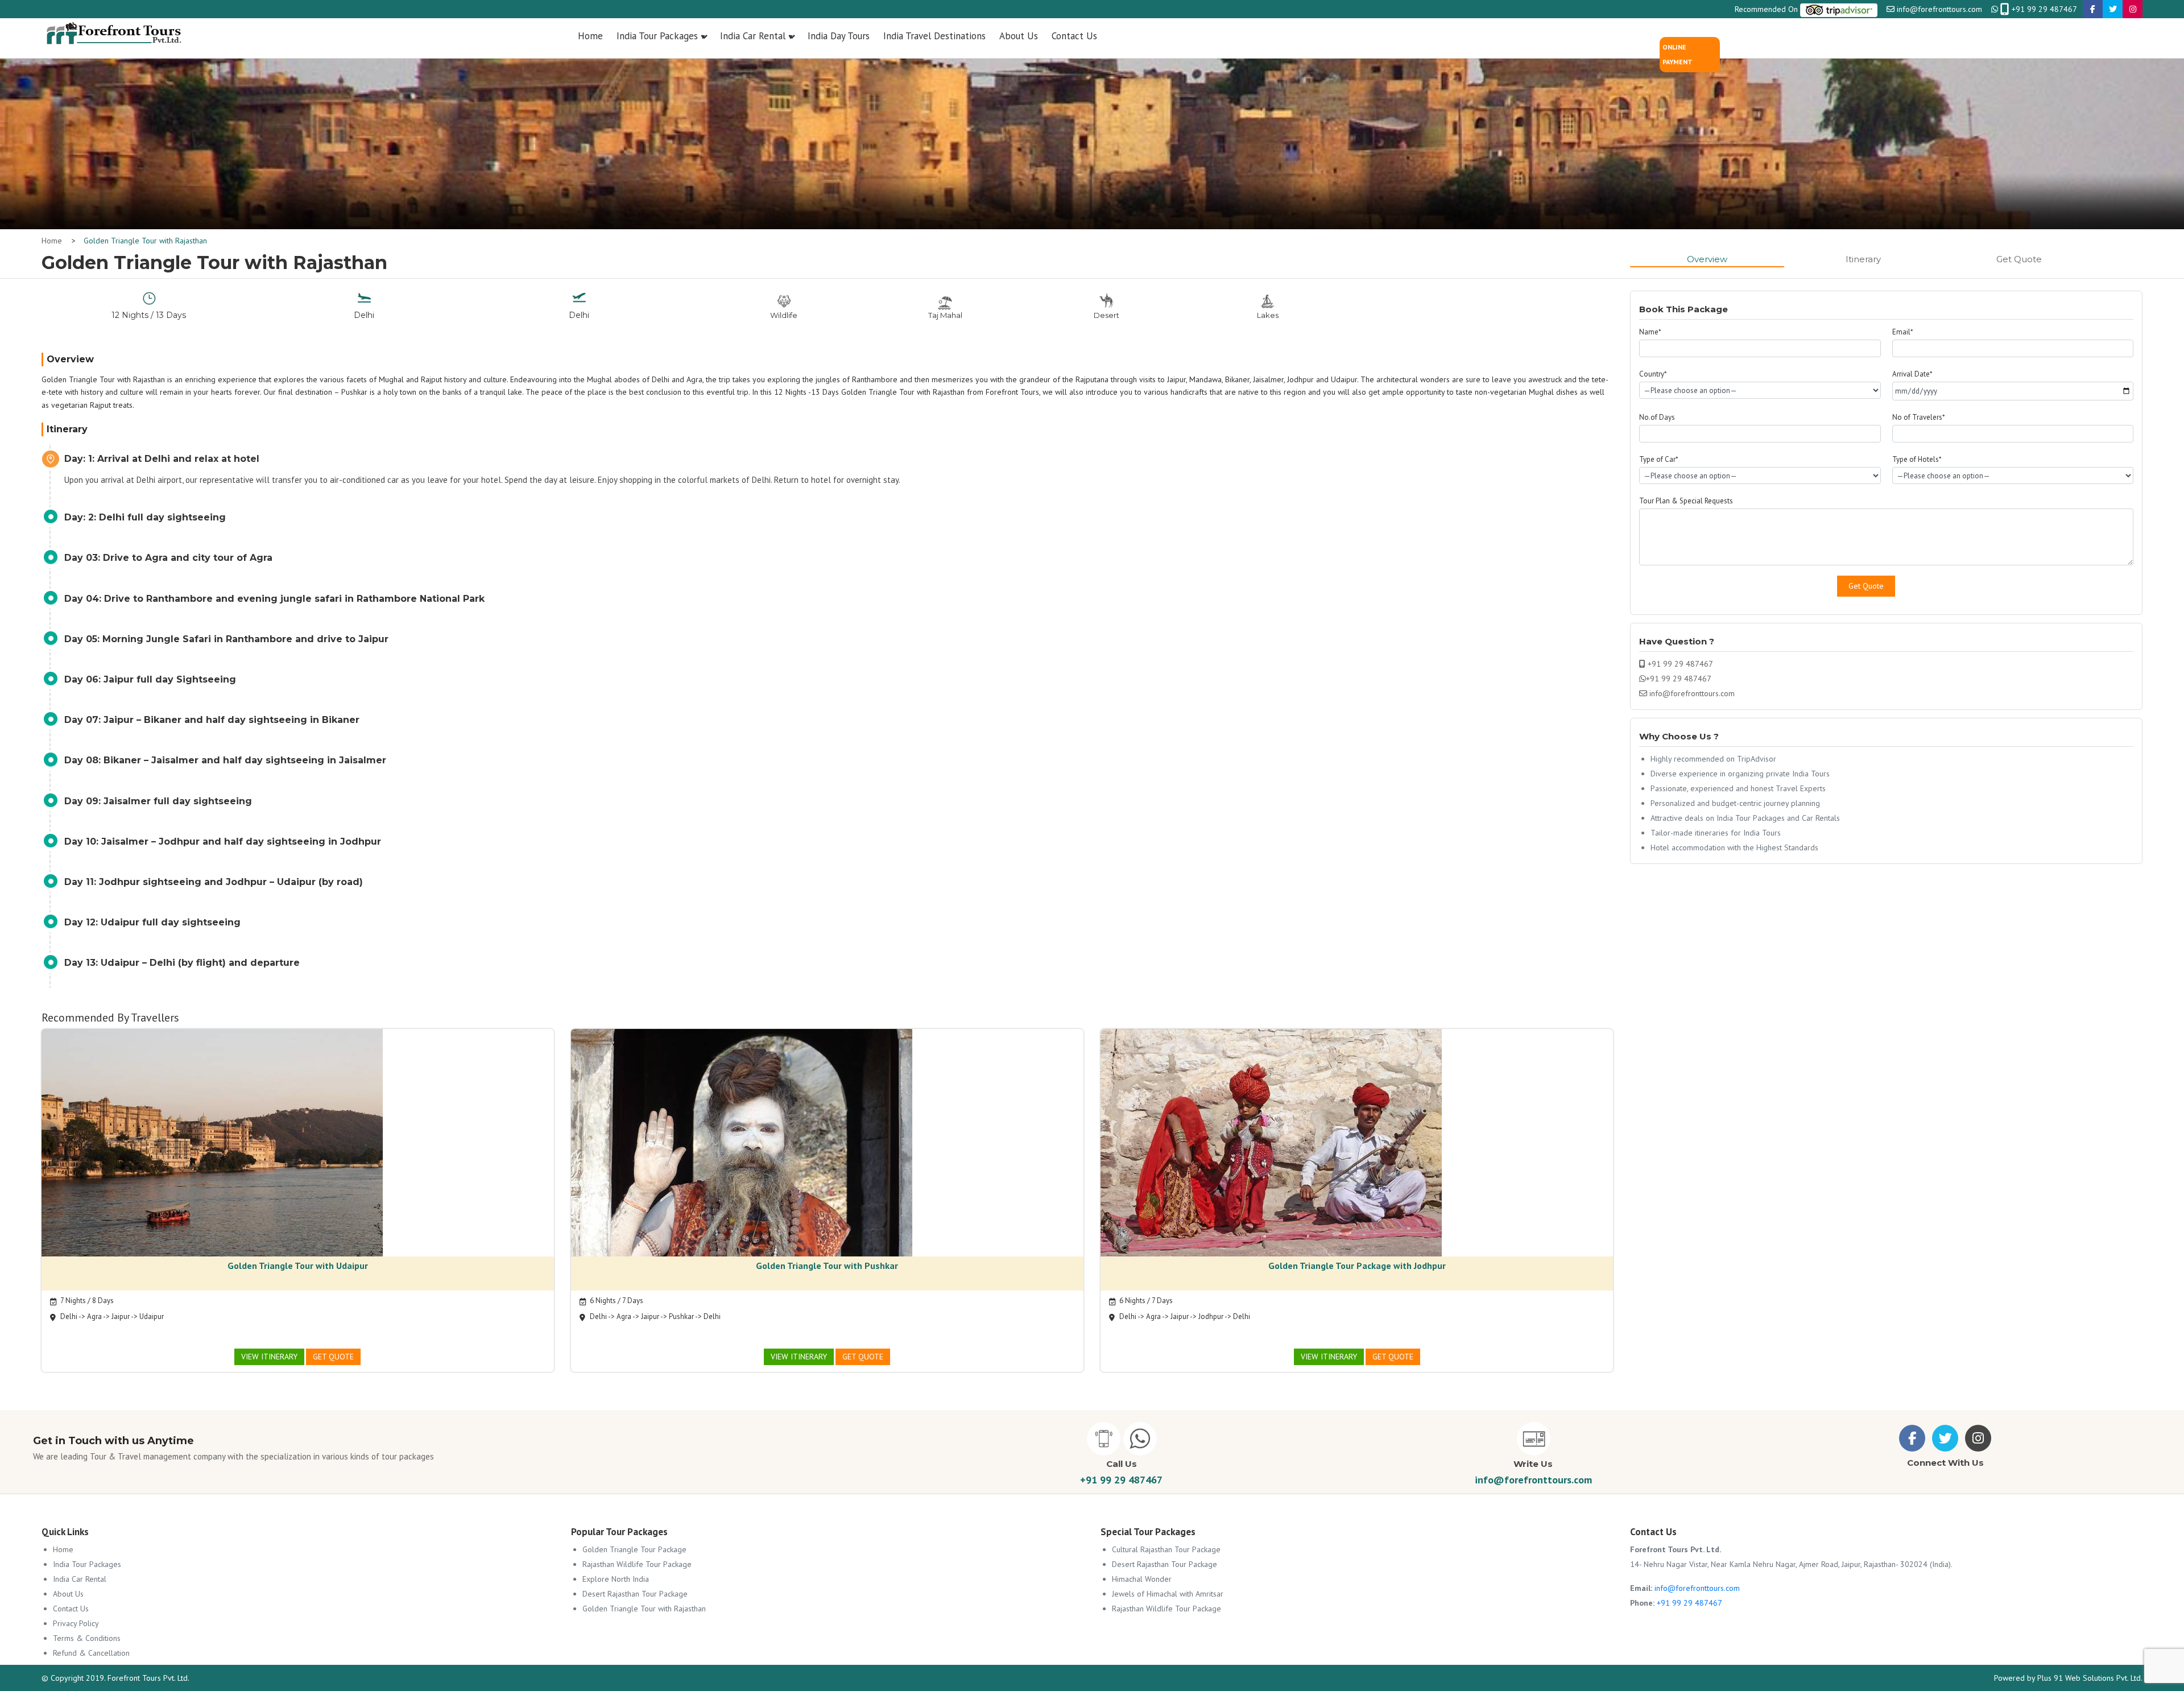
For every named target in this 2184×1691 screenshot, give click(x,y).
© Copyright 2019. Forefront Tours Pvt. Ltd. (115, 1678)
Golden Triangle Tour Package (634, 1549)
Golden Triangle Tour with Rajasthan (145, 241)
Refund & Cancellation (91, 1653)
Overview (1707, 259)
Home (52, 241)
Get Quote (2019, 259)
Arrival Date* (1912, 374)
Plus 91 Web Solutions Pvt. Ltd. (2090, 1678)
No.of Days (1657, 417)
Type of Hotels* (1917, 459)
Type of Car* (1659, 459)
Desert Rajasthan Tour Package (635, 1594)
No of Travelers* (1919, 417)
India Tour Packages (87, 1564)
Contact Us (71, 1609)
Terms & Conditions (87, 1638)
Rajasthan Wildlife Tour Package (637, 1564)
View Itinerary (269, 1357)
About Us (68, 1594)
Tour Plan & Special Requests (1686, 501)
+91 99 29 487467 (2043, 9)
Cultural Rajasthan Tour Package (1166, 1549)
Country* (1653, 374)
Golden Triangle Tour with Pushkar (827, 1266)
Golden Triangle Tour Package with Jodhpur (1357, 1266)
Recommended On (1767, 9)
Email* (1903, 332)
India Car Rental (80, 1579)
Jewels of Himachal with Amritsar (1168, 1594)
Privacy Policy (76, 1623)
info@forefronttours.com (1939, 9)
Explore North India (616, 1579)
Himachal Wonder (1142, 1579)
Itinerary (1863, 259)
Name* (1650, 332)
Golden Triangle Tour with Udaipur (298, 1266)
